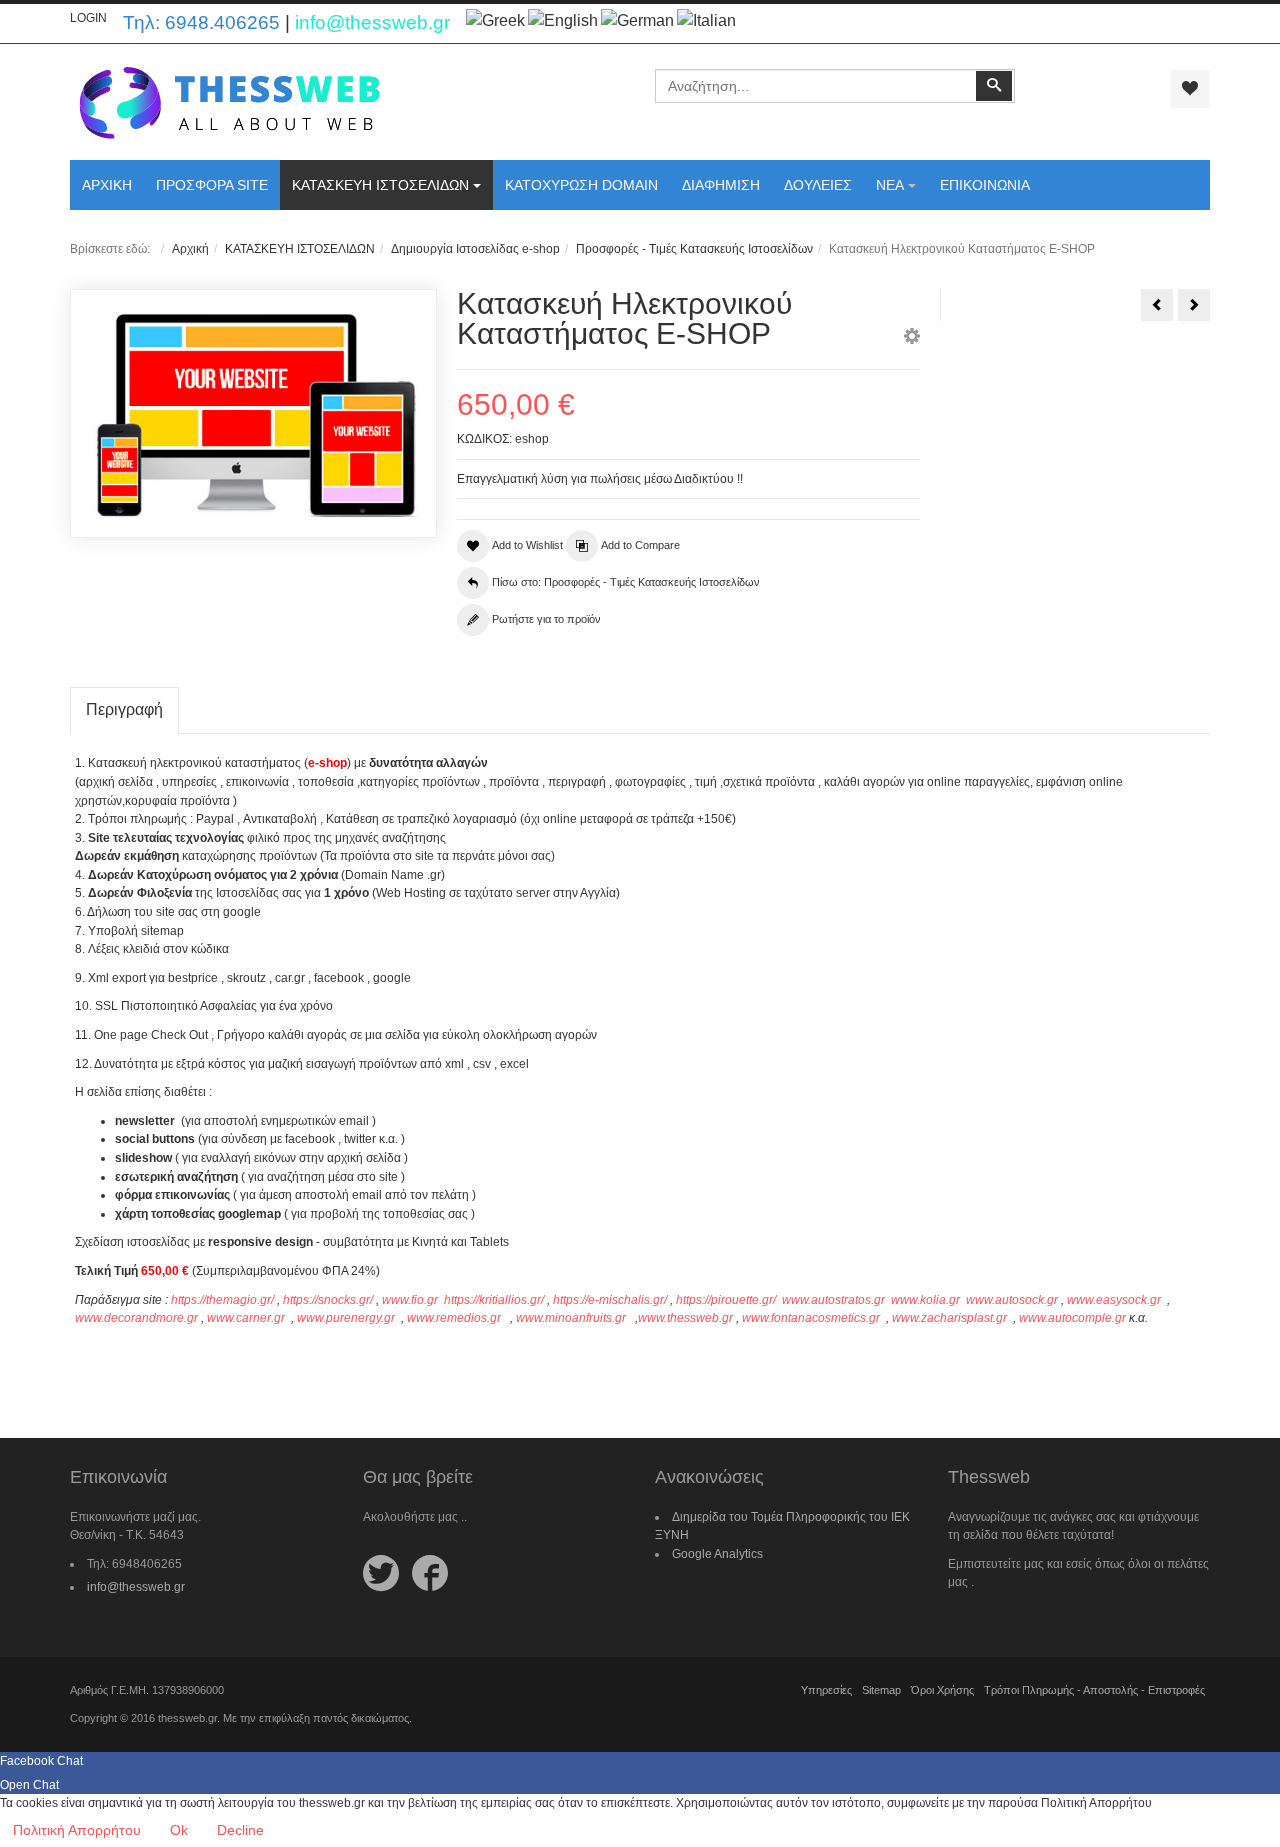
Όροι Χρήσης (942, 1690)
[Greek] (495, 20)
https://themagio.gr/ (222, 1300)
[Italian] (706, 20)
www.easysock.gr (1114, 1300)
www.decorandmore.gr (136, 1318)
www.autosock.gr (1012, 1300)
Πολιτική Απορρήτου (77, 1830)
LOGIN (88, 18)
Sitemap (881, 1690)
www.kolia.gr (925, 1300)
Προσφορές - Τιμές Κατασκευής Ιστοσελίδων (694, 249)
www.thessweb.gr (685, 1318)
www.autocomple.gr (1072, 1318)
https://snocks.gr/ (328, 1300)
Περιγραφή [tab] (124, 709)
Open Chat (29, 1785)
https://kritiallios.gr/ (494, 1300)
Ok (179, 1830)
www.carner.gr (246, 1318)
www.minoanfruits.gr (571, 1318)
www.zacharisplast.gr (949, 1318)
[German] (637, 20)
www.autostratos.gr (833, 1300)
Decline (240, 1830)
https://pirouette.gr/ (727, 1300)
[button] (912, 339)
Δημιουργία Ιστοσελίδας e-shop (475, 249)
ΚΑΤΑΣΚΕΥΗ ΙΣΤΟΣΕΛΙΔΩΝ (300, 249)
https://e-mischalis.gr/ (610, 1300)
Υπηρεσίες (826, 1690)
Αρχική (190, 249)
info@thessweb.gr (372, 22)
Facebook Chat (41, 1761)
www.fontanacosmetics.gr (811, 1318)
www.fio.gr (410, 1300)
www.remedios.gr (454, 1318)
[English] (563, 20)
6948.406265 (222, 22)
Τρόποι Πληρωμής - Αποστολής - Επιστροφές (1094, 1690)
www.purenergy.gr (346, 1318)
